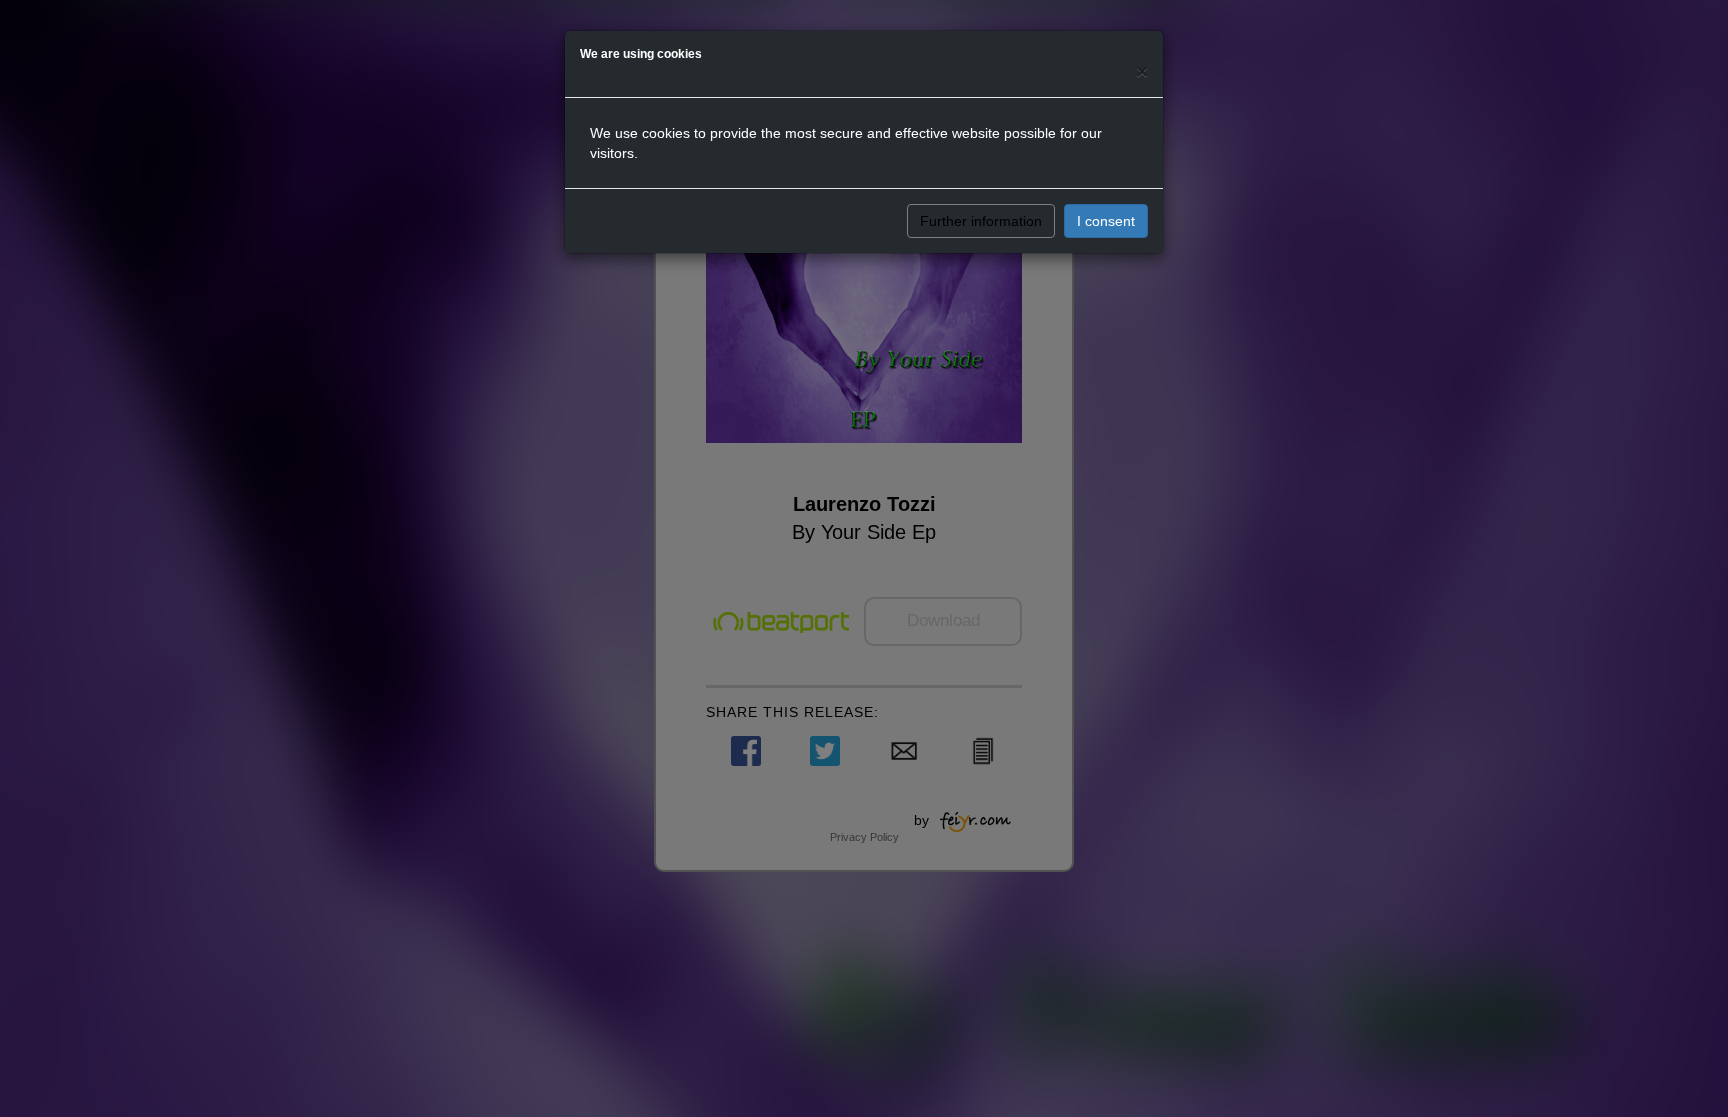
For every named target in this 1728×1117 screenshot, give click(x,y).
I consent (1106, 221)
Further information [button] (981, 221)
